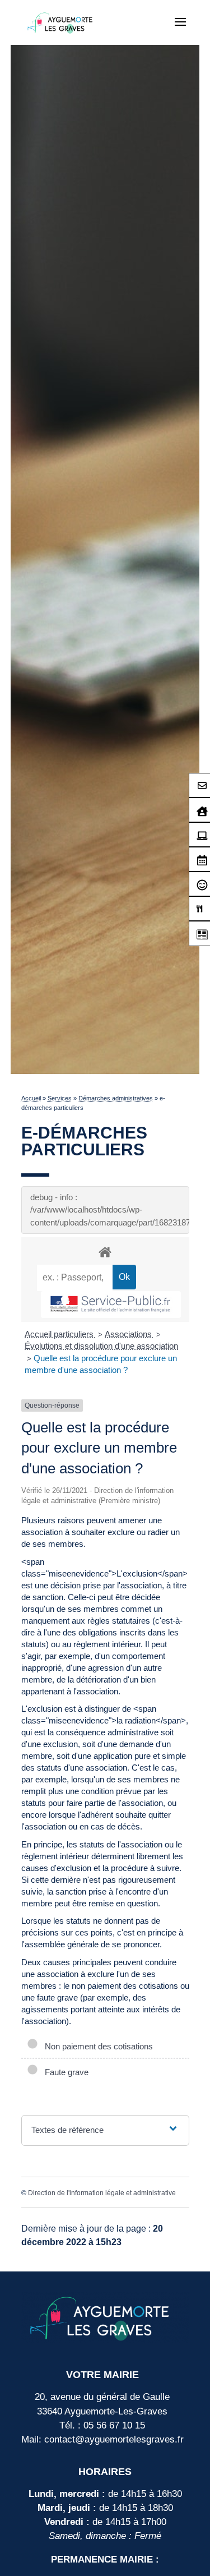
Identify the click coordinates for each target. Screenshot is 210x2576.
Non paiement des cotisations (97, 2046)
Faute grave (64, 2072)
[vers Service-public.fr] (111, 1305)
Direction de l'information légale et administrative (102, 2193)
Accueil (31, 1098)
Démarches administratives (116, 1098)
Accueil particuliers (60, 1334)
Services (60, 1098)
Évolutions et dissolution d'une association (101, 1346)
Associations (129, 1334)
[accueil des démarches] (105, 1252)
